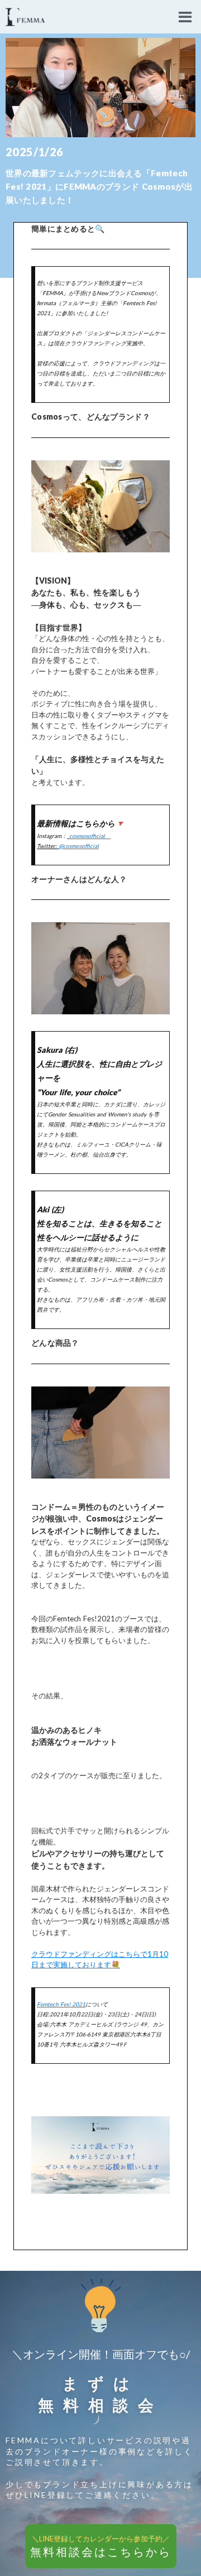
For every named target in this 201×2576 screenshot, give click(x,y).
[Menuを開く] (185, 17)
